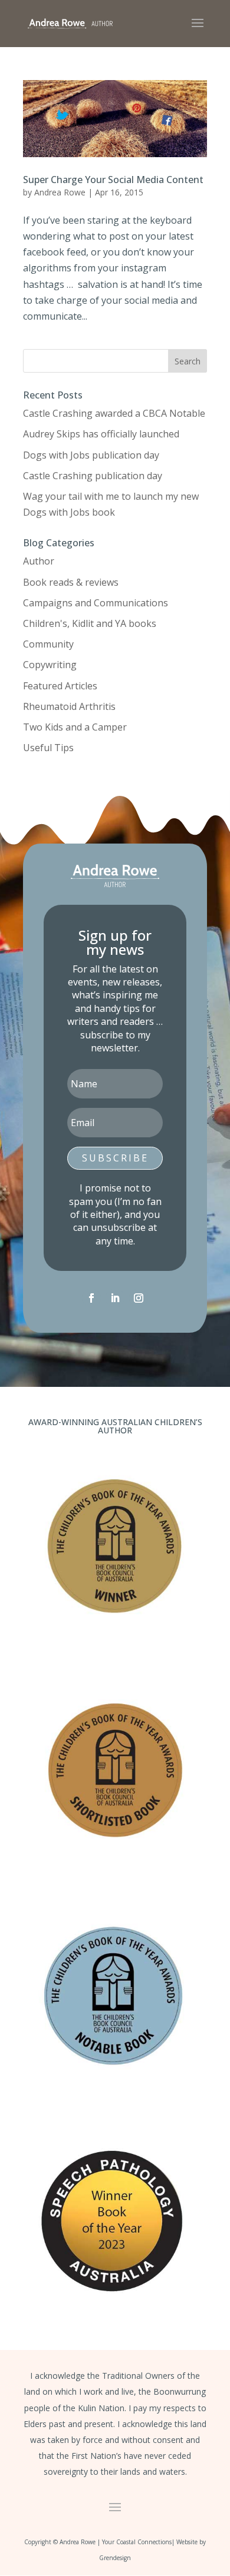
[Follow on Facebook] (91, 1298)
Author (39, 561)
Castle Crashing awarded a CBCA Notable (114, 413)
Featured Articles (60, 686)
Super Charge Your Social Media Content (113, 180)
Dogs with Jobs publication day (91, 455)
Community (48, 644)
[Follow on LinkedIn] (115, 1298)
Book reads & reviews (71, 582)
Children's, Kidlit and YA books (90, 623)
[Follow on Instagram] (139, 1298)
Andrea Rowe (60, 192)
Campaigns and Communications (96, 603)
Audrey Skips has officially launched (101, 434)
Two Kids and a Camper (75, 727)
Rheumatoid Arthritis (69, 706)
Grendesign (115, 2558)
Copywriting (50, 665)
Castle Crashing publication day (93, 476)
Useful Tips (48, 748)
